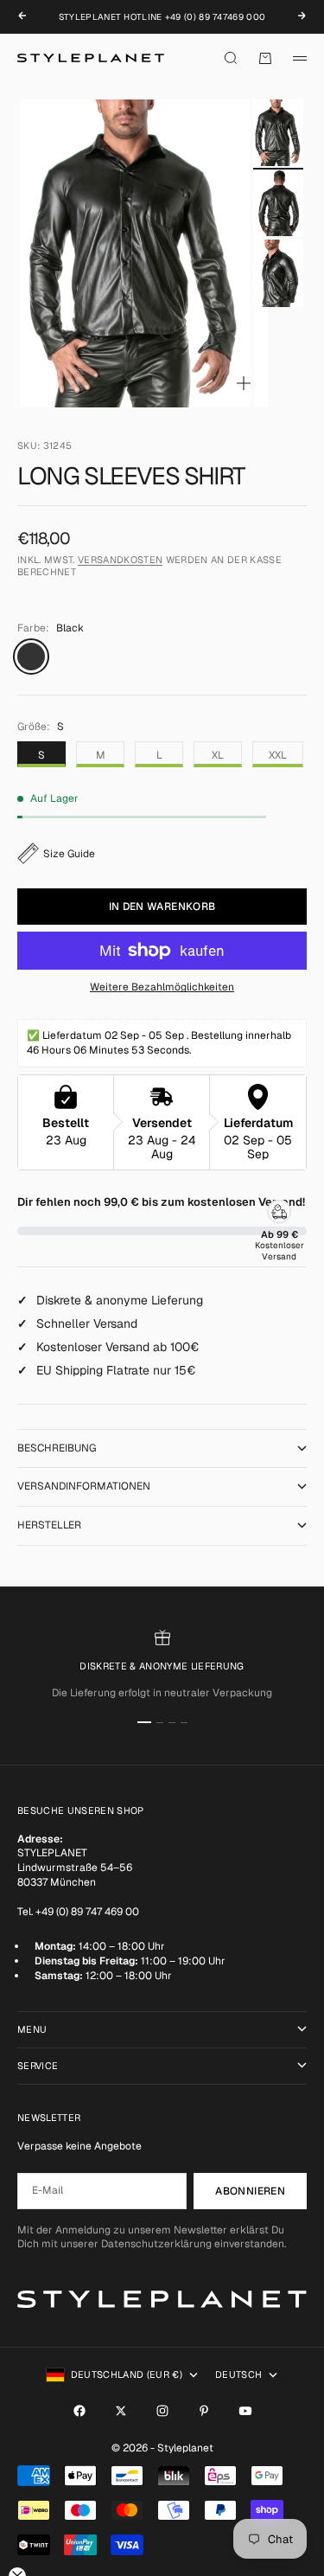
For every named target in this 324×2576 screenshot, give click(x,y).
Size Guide (69, 854)
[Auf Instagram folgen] (162, 2411)
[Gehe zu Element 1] (278, 133)
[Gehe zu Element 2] (278, 203)
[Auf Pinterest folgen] (204, 2411)
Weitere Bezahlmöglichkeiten (162, 987)
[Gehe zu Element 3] (278, 273)
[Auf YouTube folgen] (245, 2411)
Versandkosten (120, 560)
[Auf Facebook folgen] (79, 2411)
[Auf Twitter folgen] (121, 2411)
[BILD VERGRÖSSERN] (244, 383)
